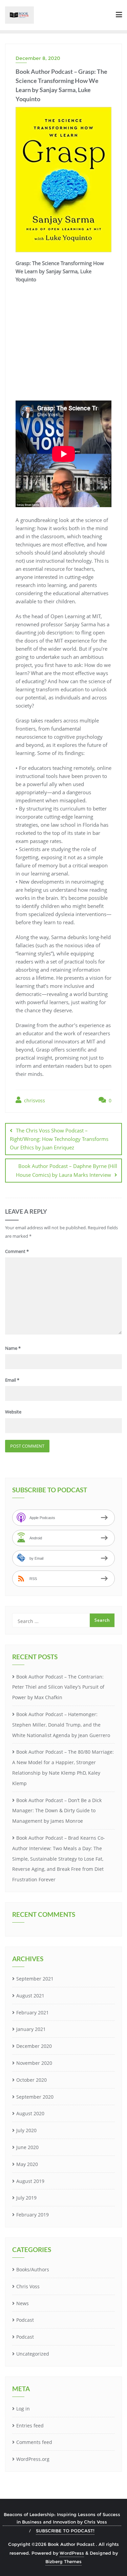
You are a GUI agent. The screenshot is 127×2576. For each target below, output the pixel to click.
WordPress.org (33, 2459)
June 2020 (27, 2147)
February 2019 (33, 2215)
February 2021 (33, 2012)
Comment (17, 1251)
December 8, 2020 (38, 58)
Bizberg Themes (63, 2561)
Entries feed (30, 2426)
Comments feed (34, 2442)
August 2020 (30, 2113)
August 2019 (30, 2181)
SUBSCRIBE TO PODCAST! (65, 2531)
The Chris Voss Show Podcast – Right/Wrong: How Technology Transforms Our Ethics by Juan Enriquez (59, 1139)
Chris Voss (28, 2286)
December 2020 (34, 2046)
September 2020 (35, 2097)
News (23, 2303)
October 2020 (31, 2080)
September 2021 (35, 1979)
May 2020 (27, 2164)
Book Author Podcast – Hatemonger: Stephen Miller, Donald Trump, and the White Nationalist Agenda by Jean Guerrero (61, 1725)
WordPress (72, 2553)
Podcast (25, 2320)
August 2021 (30, 1996)
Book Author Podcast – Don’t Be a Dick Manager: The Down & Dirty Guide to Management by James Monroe (57, 1811)
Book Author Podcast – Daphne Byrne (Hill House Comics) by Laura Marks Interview (67, 1170)
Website (13, 1412)
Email (12, 1380)
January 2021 (31, 2029)
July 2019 (26, 2198)
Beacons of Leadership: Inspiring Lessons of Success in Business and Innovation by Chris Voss (62, 2518)
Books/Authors (33, 2269)
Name (13, 1348)
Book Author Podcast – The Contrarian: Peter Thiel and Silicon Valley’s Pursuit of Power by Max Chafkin (58, 1687)
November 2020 (34, 2063)
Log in (23, 2409)
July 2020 (26, 2130)
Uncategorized (33, 2354)
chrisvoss (34, 1100)
